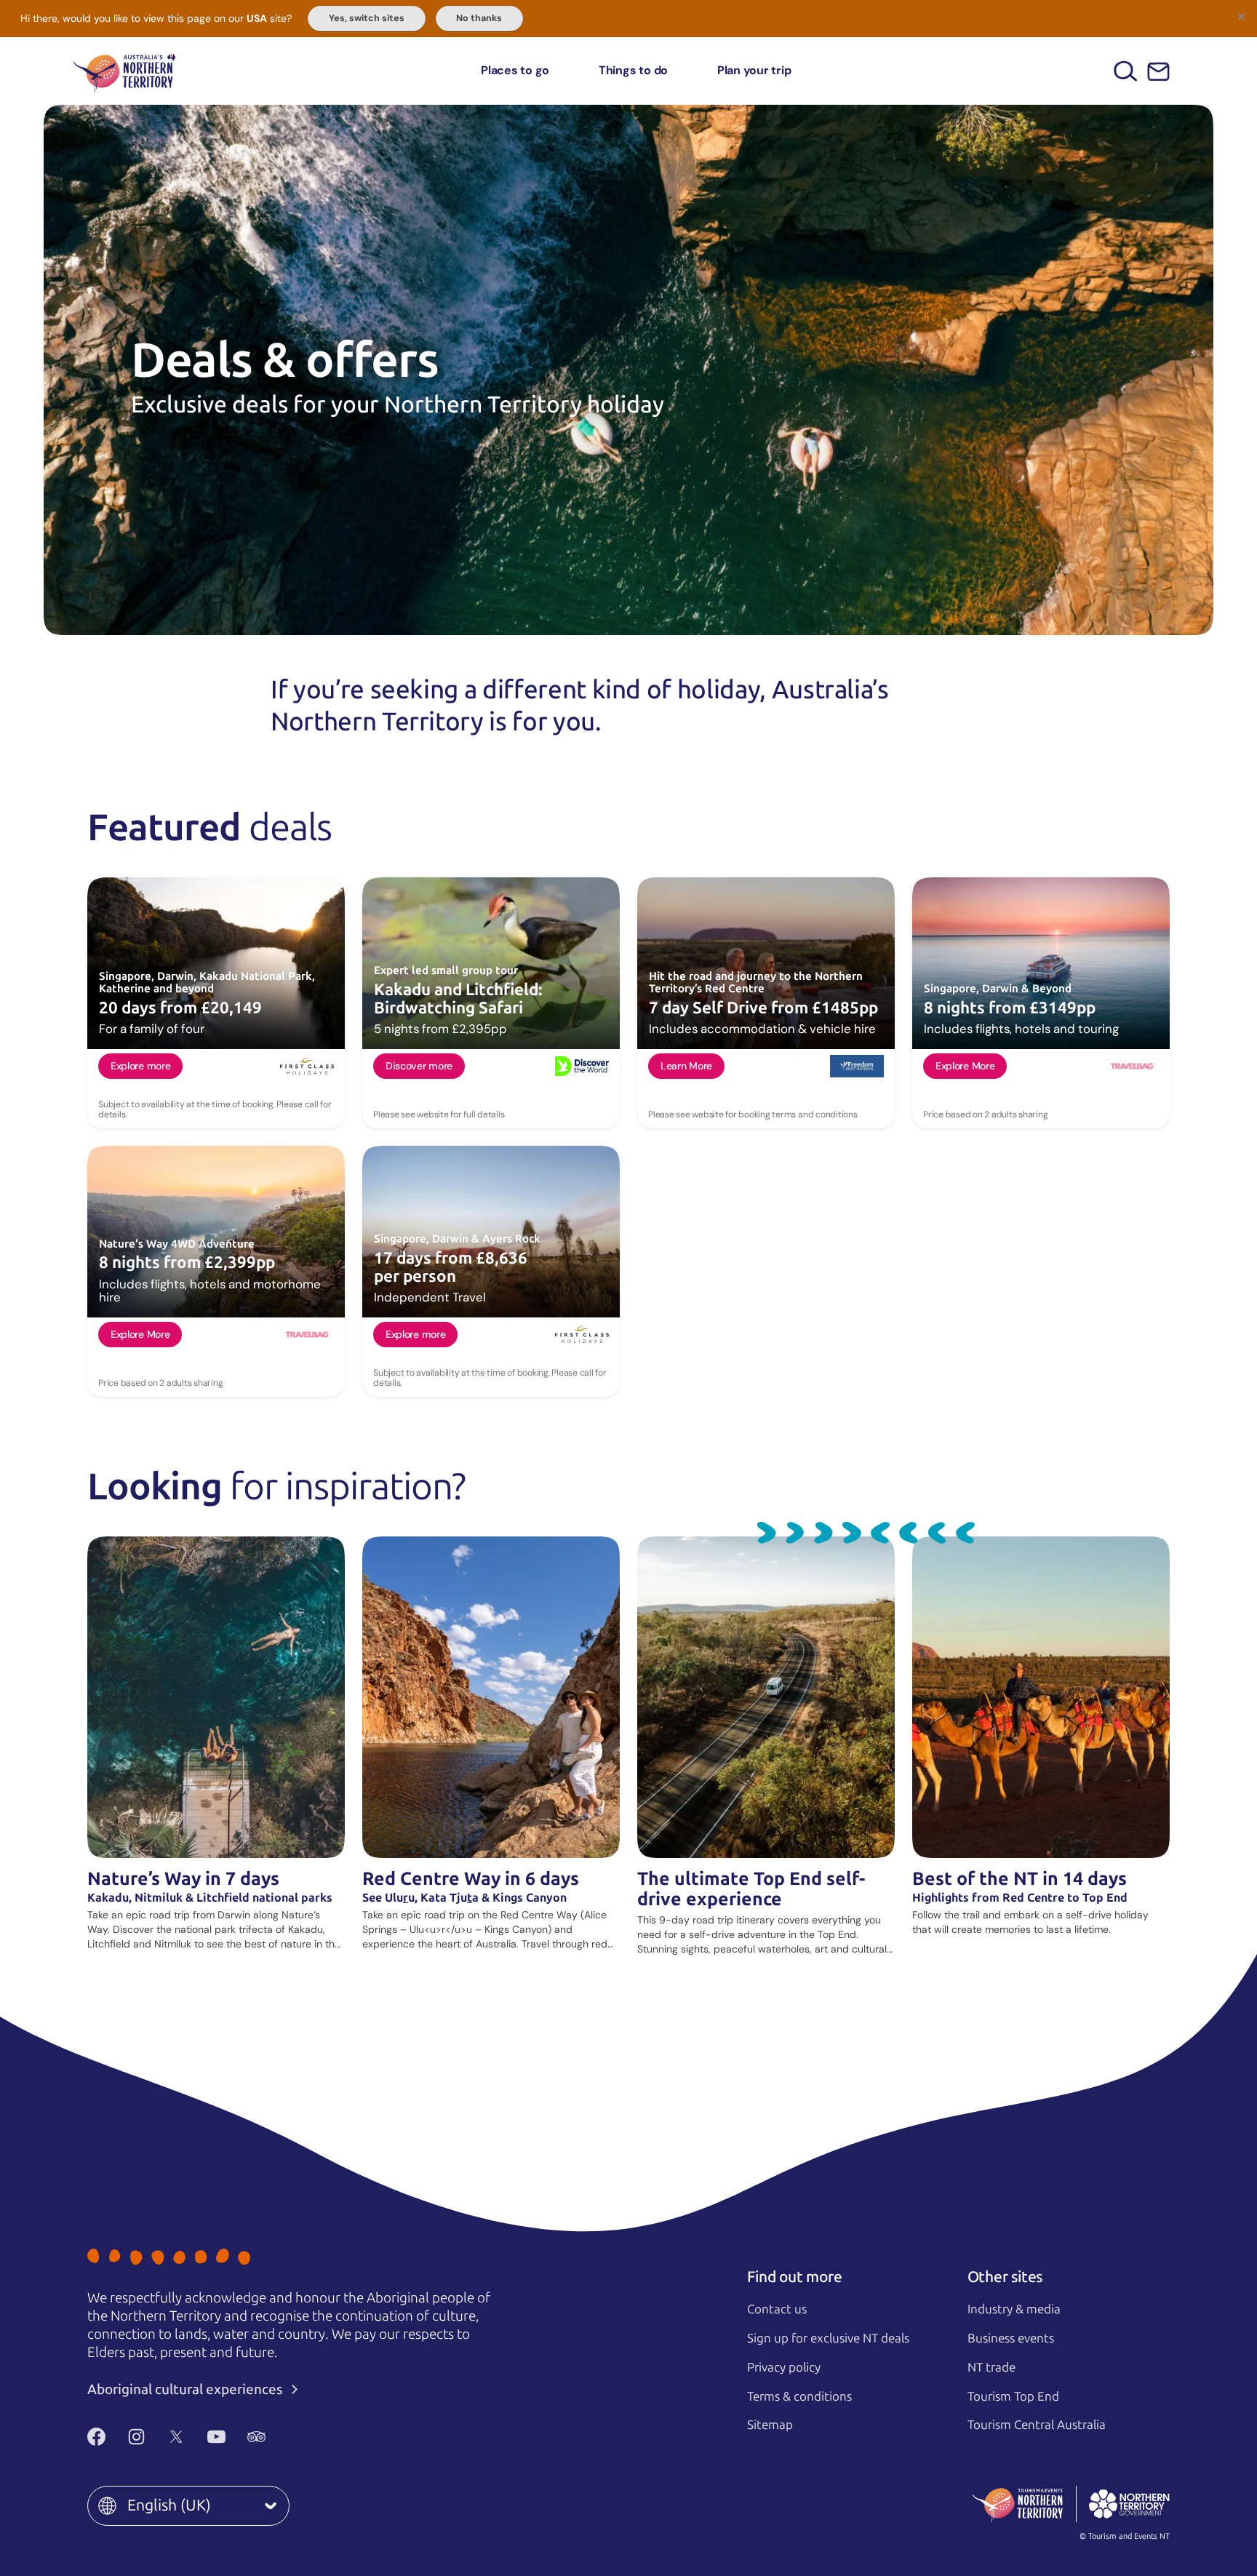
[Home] (124, 71)
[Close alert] (1241, 16)
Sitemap (770, 2425)
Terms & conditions (799, 2396)
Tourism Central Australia (1037, 2425)
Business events (1011, 2338)
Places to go (515, 70)
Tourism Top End (1013, 2396)
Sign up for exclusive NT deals (828, 2338)
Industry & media (1014, 2309)
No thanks (479, 18)
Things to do (633, 70)
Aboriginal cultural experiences (187, 2389)
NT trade (991, 2367)
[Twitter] (176, 2437)
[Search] (1126, 71)
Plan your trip (754, 70)
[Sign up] (1158, 72)
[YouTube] (216, 2437)
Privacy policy (784, 2367)
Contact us (777, 2309)
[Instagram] (136, 2437)
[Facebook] (96, 2437)
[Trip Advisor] (256, 2437)
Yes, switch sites (367, 18)
